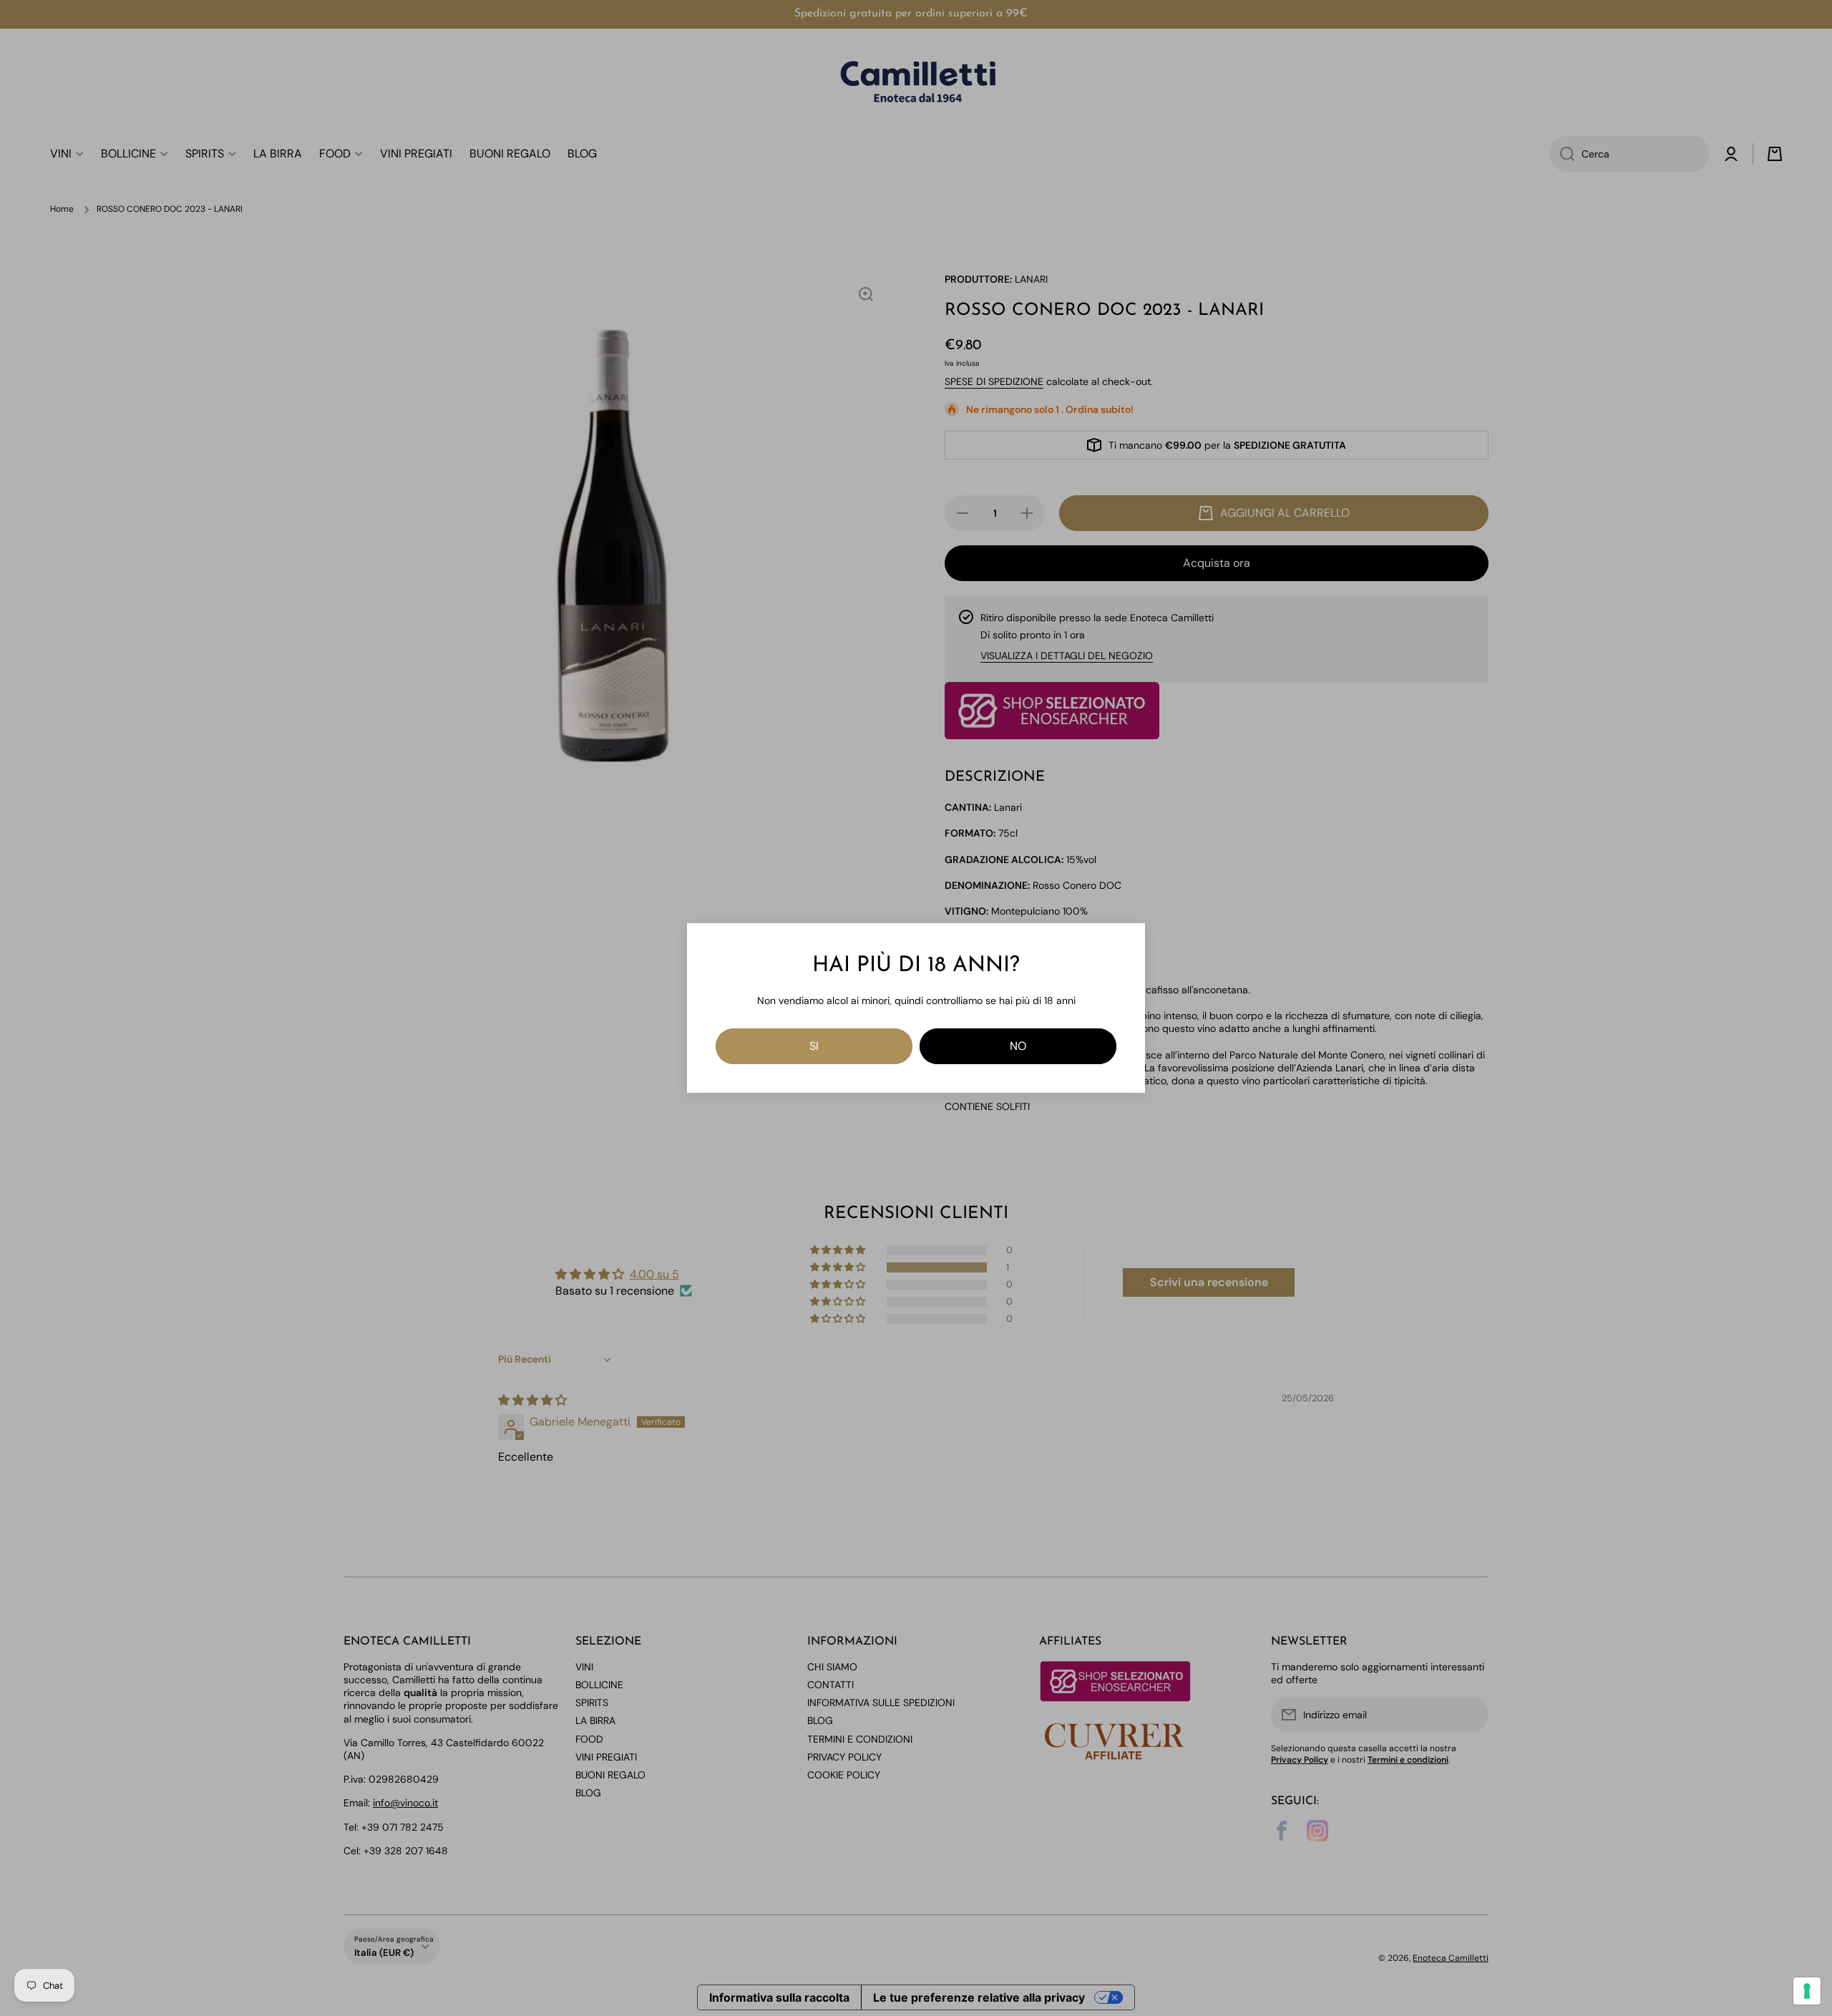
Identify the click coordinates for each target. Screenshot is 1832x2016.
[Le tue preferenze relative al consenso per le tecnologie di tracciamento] (1807, 1991)
